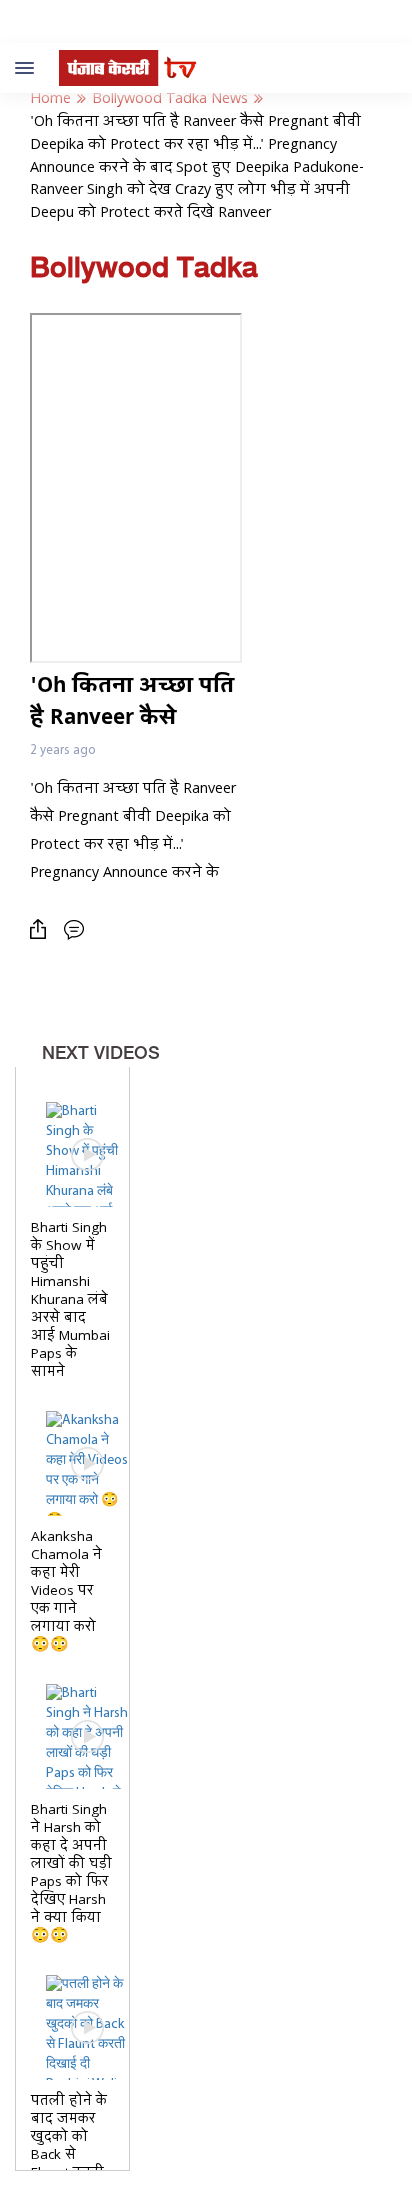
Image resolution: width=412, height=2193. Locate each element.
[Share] (43, 929)
